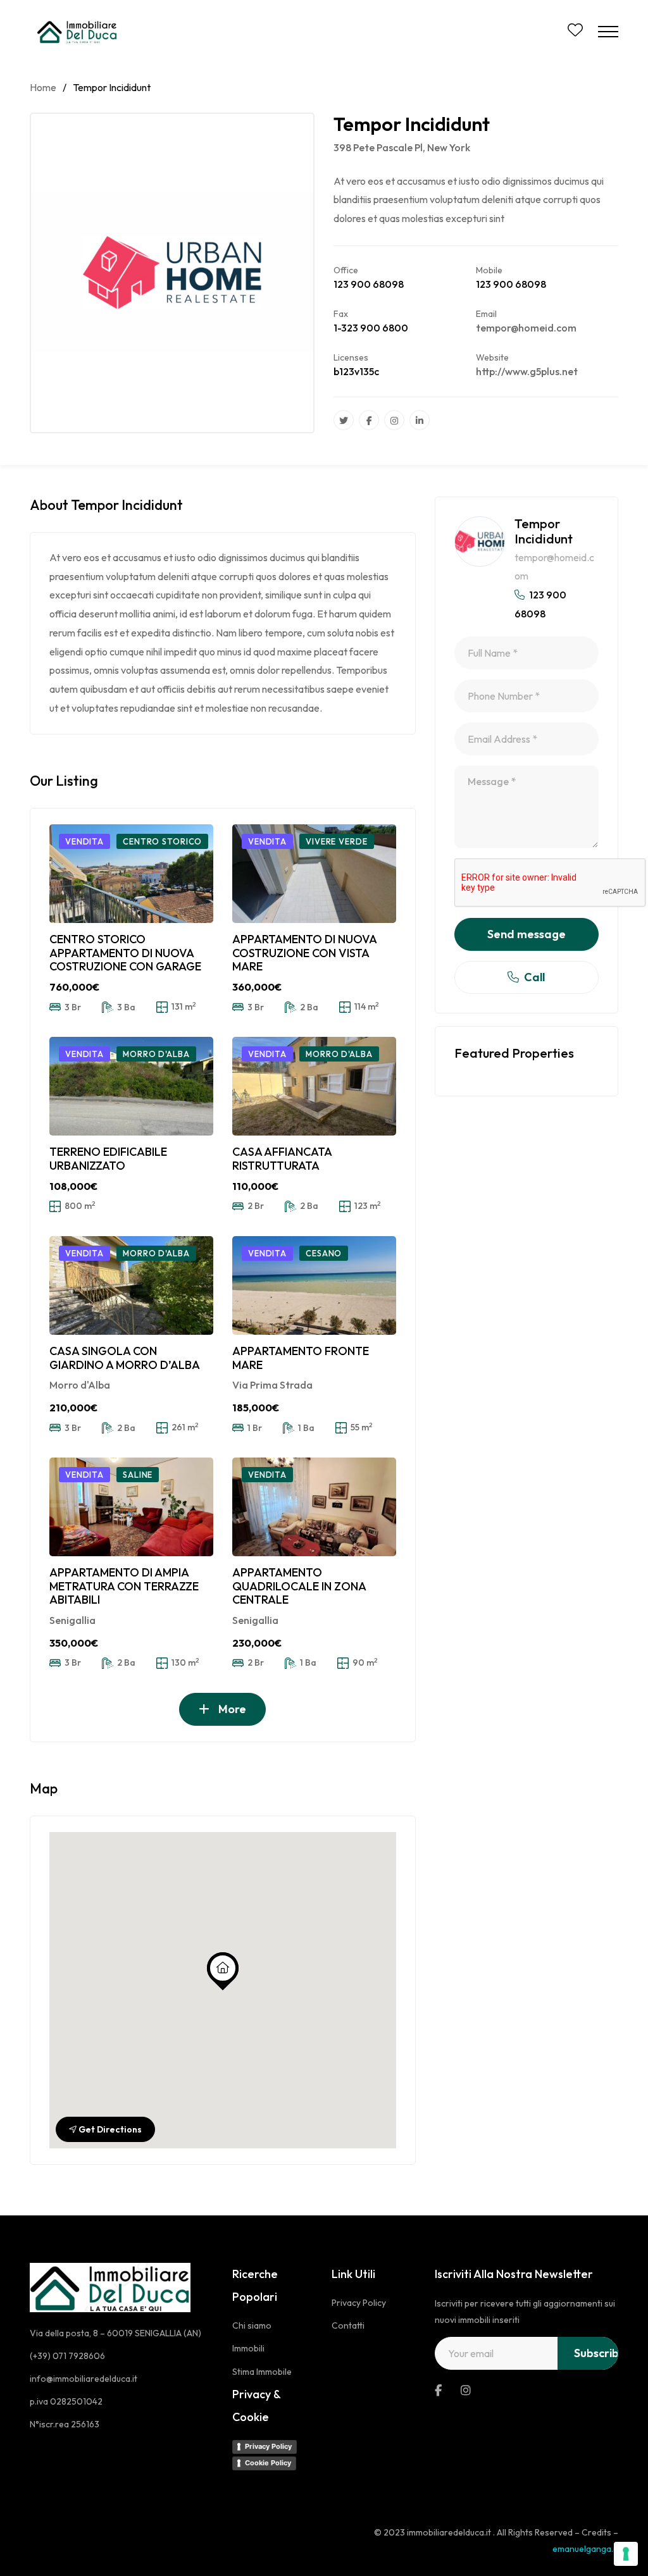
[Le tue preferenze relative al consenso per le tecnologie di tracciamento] (626, 2554)
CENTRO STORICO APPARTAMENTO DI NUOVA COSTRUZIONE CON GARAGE (125, 953)
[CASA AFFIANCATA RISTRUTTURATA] (314, 1086)
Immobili (248, 2348)
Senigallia (72, 1620)
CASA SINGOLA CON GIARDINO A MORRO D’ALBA (125, 1358)
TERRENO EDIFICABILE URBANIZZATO (108, 1159)
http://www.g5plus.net (527, 371)
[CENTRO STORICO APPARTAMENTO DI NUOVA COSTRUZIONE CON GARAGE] (131, 874)
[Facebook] (369, 420)
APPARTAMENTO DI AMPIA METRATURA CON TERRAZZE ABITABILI (124, 1586)
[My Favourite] (575, 32)
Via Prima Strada (272, 1385)
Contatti (348, 2325)
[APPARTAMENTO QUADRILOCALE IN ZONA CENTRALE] (314, 1507)
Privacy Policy (268, 2446)
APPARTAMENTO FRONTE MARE (301, 1358)
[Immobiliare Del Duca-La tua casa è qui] (79, 32)
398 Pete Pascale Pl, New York (402, 147)
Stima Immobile (262, 2372)
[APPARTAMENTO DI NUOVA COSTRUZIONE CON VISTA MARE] (314, 874)
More (231, 1709)
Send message (526, 934)
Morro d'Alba (80, 1385)
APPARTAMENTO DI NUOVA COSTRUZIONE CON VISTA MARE (304, 953)
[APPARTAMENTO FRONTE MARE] (314, 1285)
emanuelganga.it (585, 2549)
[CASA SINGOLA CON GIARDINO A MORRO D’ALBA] (131, 1285)
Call (534, 977)
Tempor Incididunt (544, 531)
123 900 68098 (369, 284)
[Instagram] (394, 420)
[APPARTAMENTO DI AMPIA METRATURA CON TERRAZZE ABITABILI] (131, 1507)
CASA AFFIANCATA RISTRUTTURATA (282, 1159)
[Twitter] (344, 420)
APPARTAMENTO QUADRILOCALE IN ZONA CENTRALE (299, 1586)
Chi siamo (252, 2325)
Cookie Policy (268, 2463)
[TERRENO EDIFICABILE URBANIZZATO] (131, 1086)
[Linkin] (420, 420)
